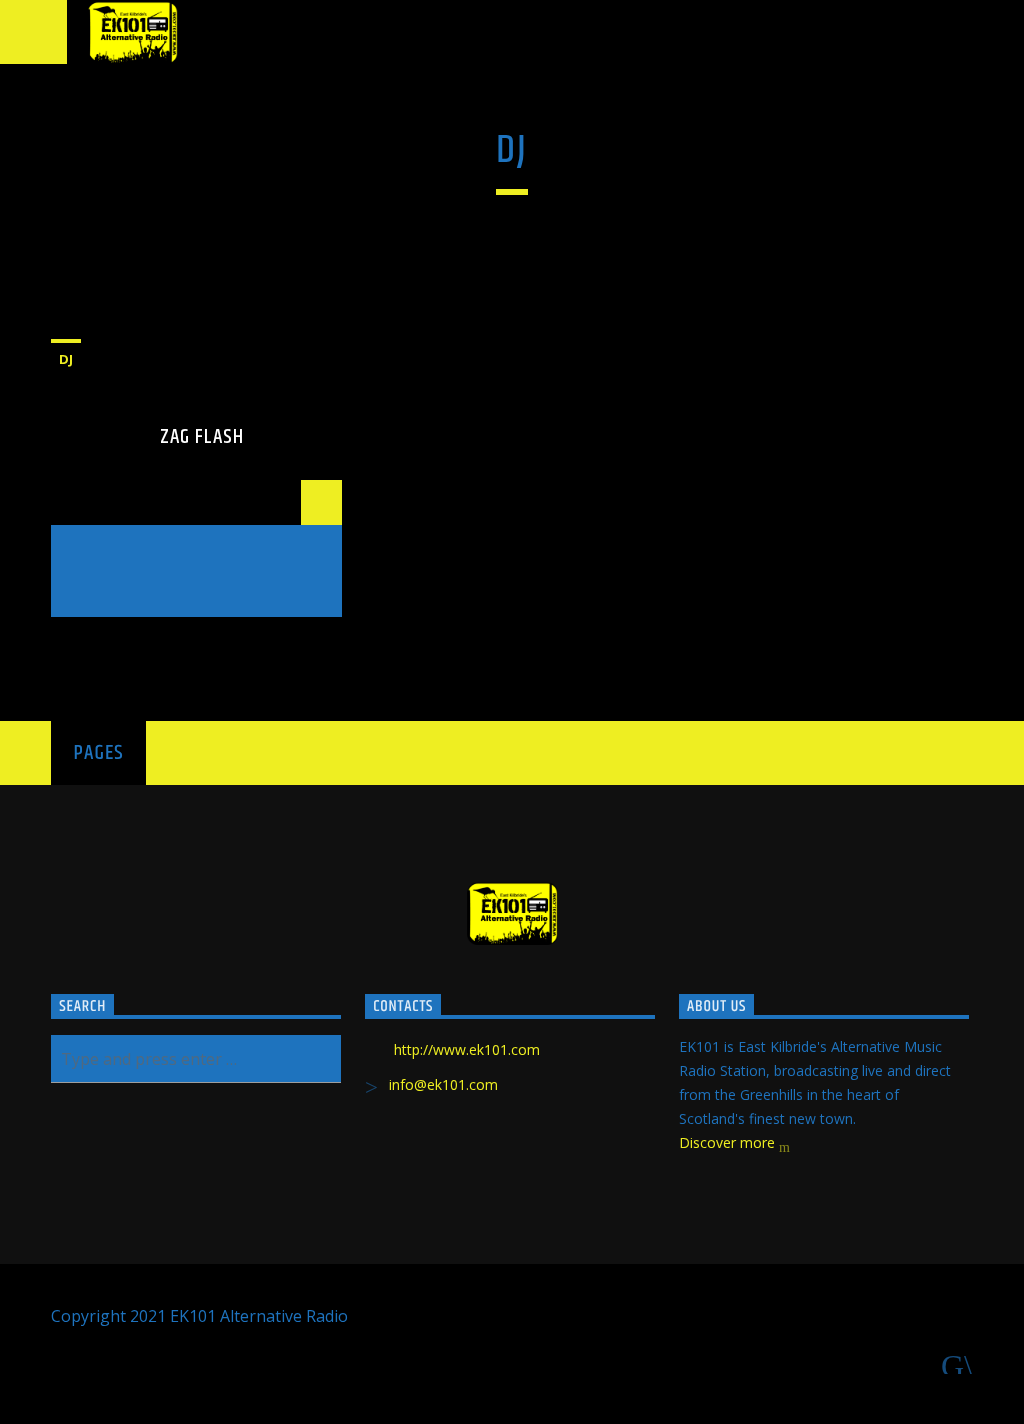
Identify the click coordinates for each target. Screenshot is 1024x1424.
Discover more (729, 1142)
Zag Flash (202, 437)
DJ (66, 359)
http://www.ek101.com (467, 1049)
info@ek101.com (443, 1084)
